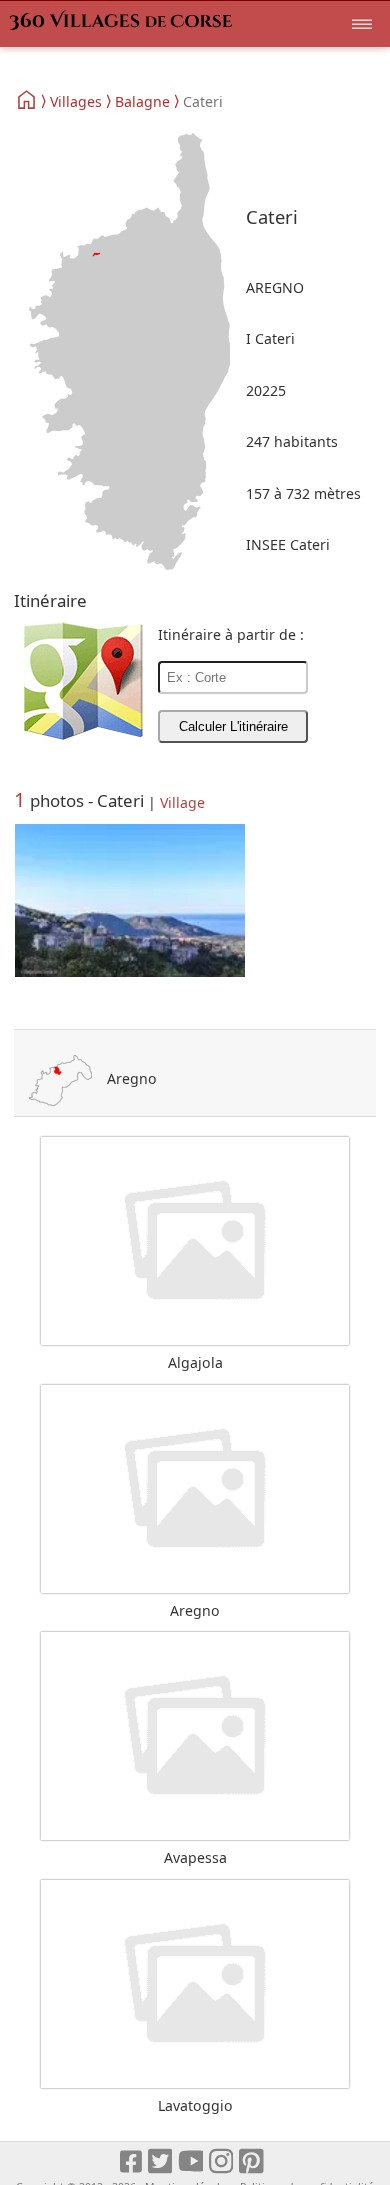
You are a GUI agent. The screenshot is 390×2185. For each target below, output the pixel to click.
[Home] (27, 100)
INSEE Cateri (288, 544)
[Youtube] (191, 2161)
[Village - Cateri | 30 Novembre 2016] (130, 901)
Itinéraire (50, 600)
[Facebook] (132, 2161)
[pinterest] (252, 2161)
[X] (161, 2161)
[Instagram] (222, 2161)
